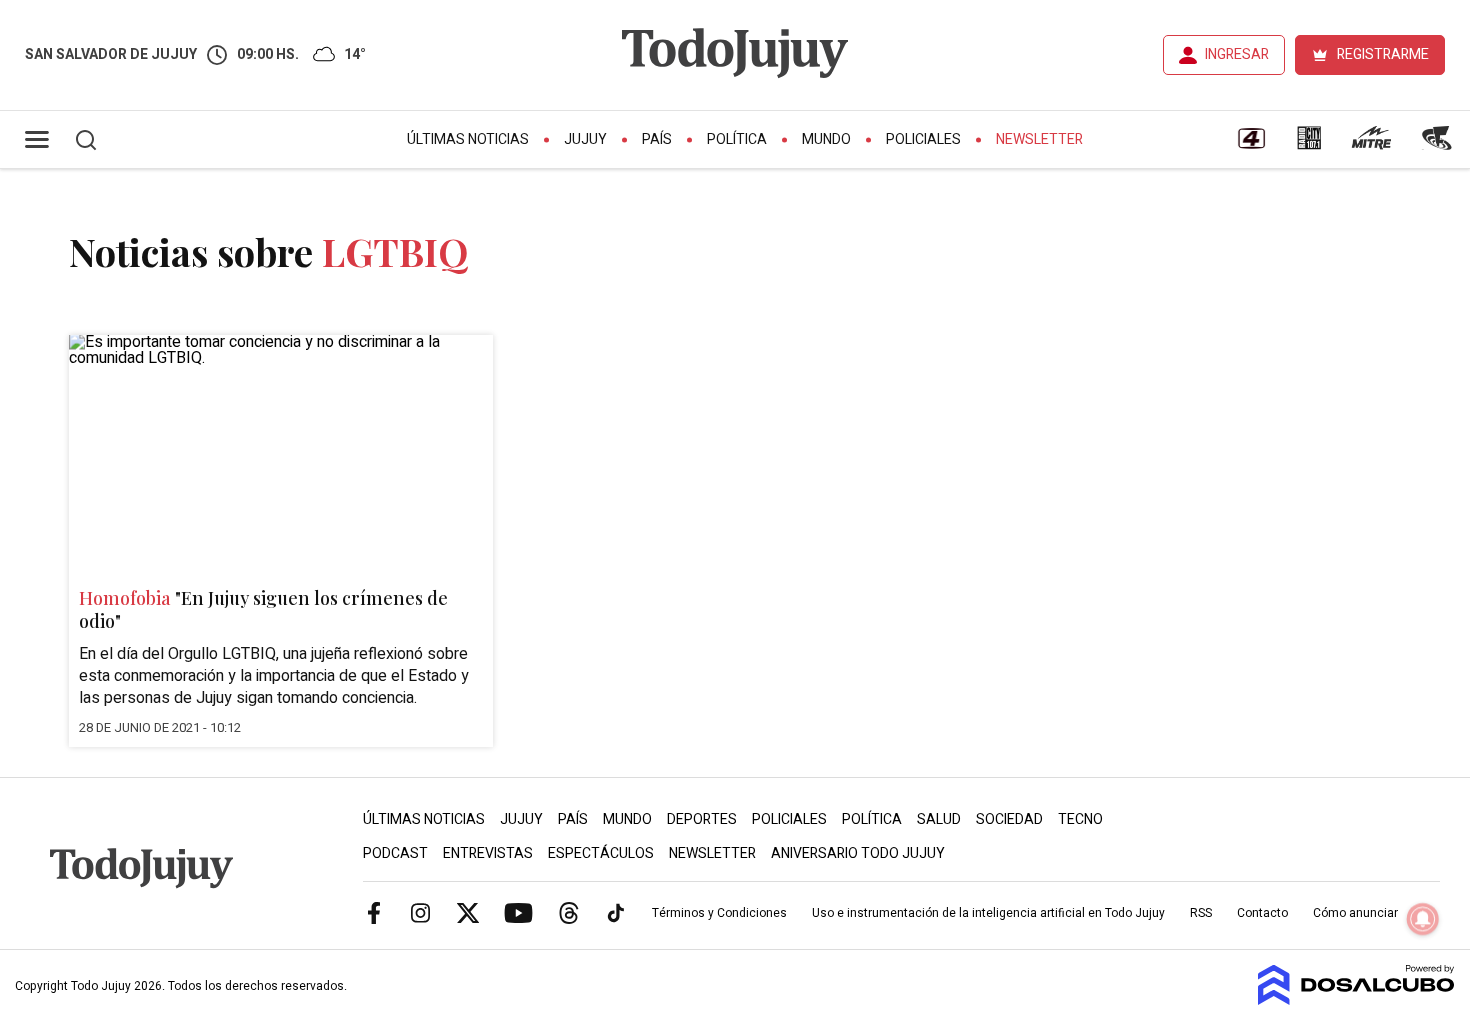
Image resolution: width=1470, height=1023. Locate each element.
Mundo (826, 139)
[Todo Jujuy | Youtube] (518, 912)
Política (737, 139)
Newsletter (1039, 139)
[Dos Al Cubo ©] (1356, 1000)
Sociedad (1009, 819)
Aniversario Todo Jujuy (858, 853)
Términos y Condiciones (719, 913)
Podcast (395, 853)
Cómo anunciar (1355, 913)
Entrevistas (488, 853)
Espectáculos (601, 853)
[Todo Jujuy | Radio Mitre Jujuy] (1371, 145)
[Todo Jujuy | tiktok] (616, 912)
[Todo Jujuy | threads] (569, 912)
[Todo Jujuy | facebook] (374, 912)
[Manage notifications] (1423, 919)
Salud (939, 819)
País (657, 139)
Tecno (1080, 819)
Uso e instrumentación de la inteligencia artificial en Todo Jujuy (988, 913)
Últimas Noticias (468, 139)
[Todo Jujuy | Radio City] (1309, 145)
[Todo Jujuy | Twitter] (468, 912)
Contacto (1262, 913)
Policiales (923, 139)
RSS (1201, 913)
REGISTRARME (1383, 54)
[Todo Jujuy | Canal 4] (1251, 145)
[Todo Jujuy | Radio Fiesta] (1439, 145)
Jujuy (585, 139)
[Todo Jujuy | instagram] (421, 912)
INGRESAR (1237, 54)
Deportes (702, 819)
